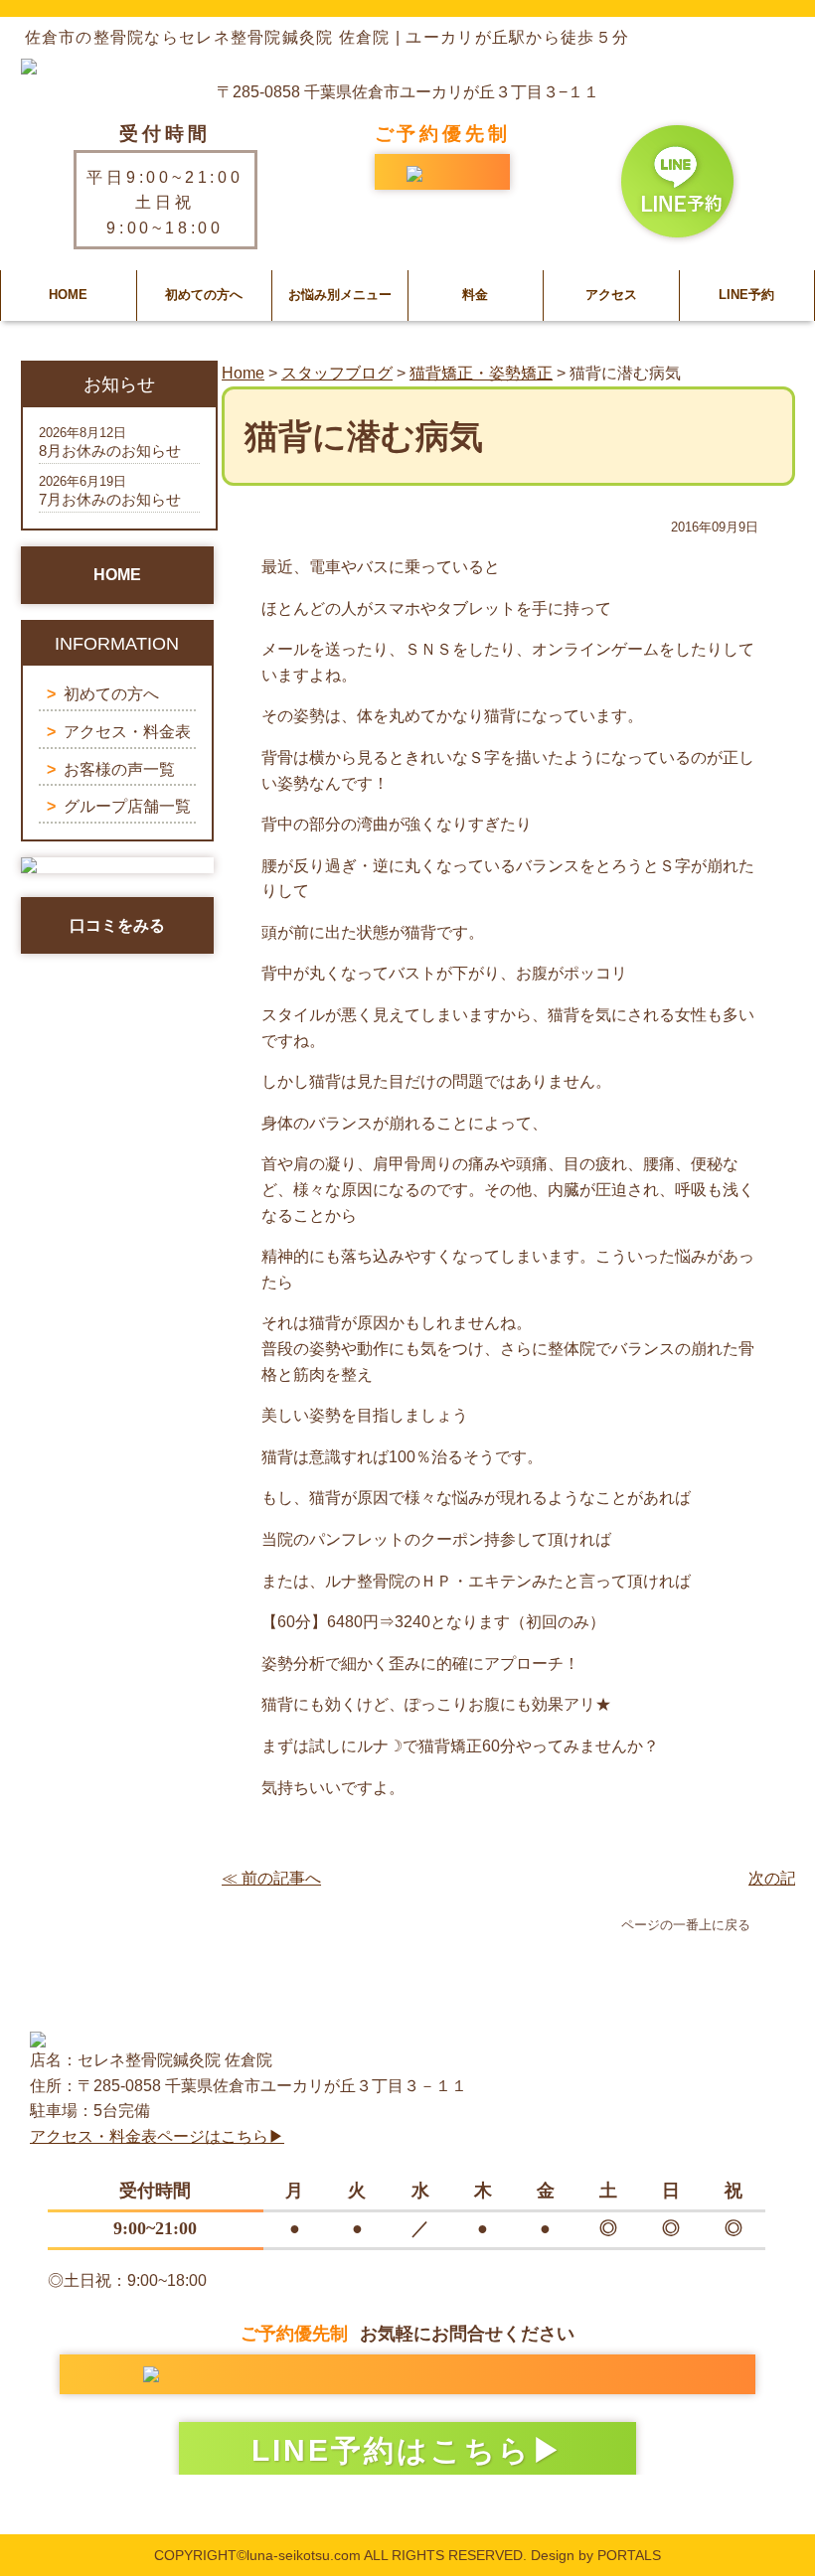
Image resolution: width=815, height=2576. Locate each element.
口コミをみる (117, 925)
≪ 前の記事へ (271, 1878)
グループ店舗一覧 (127, 806)
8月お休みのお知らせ (110, 451)
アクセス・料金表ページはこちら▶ (157, 2136)
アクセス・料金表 (127, 732)
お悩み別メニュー (340, 295)
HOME (68, 295)
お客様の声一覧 (119, 769)
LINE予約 (746, 295)
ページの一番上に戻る (686, 1925)
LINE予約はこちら (392, 2450)
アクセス (611, 295)
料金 (475, 295)
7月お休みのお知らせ (110, 499)
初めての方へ (204, 295)
